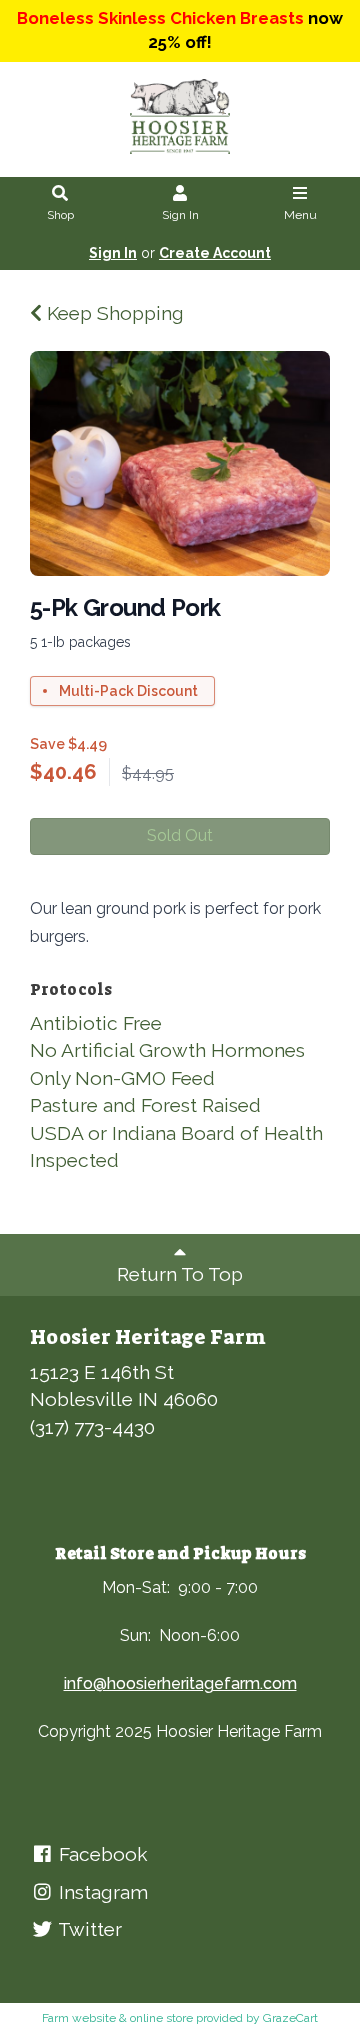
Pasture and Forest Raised (145, 1105)
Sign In (180, 215)
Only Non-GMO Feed (122, 1078)
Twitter (88, 1929)
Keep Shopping (113, 313)
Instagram (101, 1892)
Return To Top (180, 1274)
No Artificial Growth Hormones (167, 1050)
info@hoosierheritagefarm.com (180, 1683)
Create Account (215, 253)
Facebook (101, 1854)
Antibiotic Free (96, 1023)
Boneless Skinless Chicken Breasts (160, 18)
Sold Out (180, 835)
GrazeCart (290, 2018)
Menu (300, 215)
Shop (60, 215)
